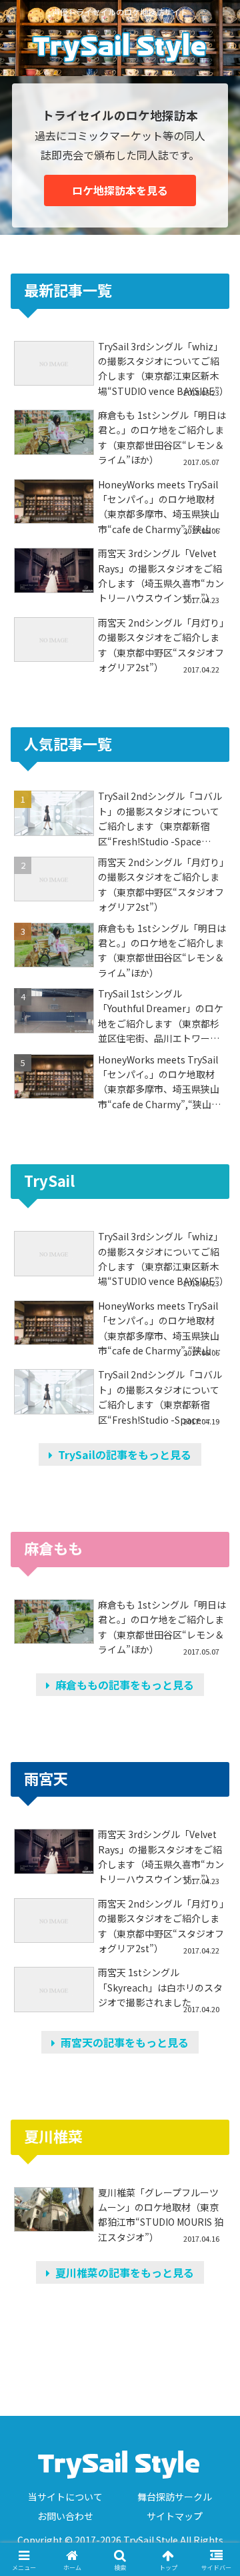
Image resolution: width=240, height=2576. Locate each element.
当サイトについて (65, 2497)
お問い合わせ (65, 2516)
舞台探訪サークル (175, 2497)
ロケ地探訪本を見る (120, 190)
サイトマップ (175, 2516)
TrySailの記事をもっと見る (122, 1454)
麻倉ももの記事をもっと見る (122, 1685)
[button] (214, 2017)
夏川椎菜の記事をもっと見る (122, 2272)
